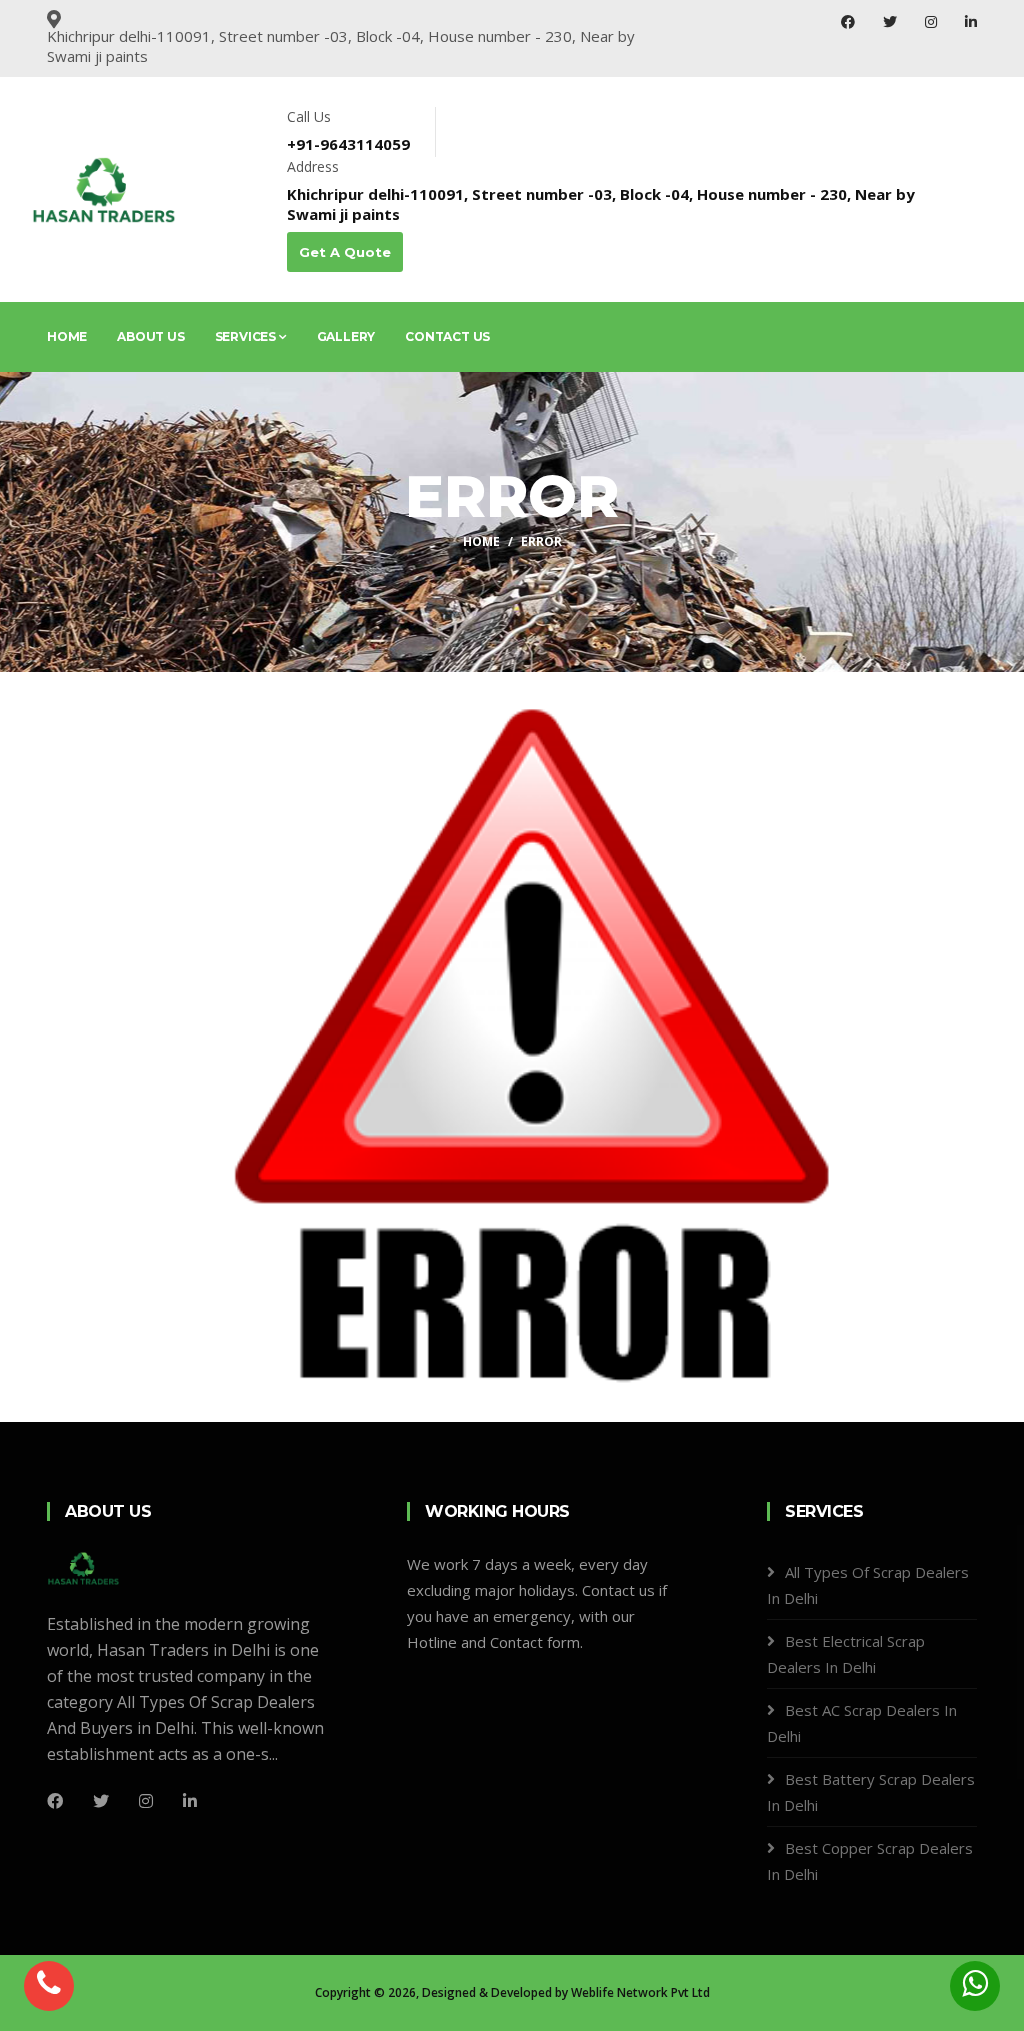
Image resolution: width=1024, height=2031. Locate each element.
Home (67, 336)
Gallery (346, 336)
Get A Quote (345, 252)
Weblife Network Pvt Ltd (640, 1992)
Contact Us (447, 336)
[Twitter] (892, 21)
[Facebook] (850, 21)
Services (247, 336)
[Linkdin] (971, 21)
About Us (150, 336)
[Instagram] (933, 21)
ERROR (541, 541)
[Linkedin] (190, 1801)
